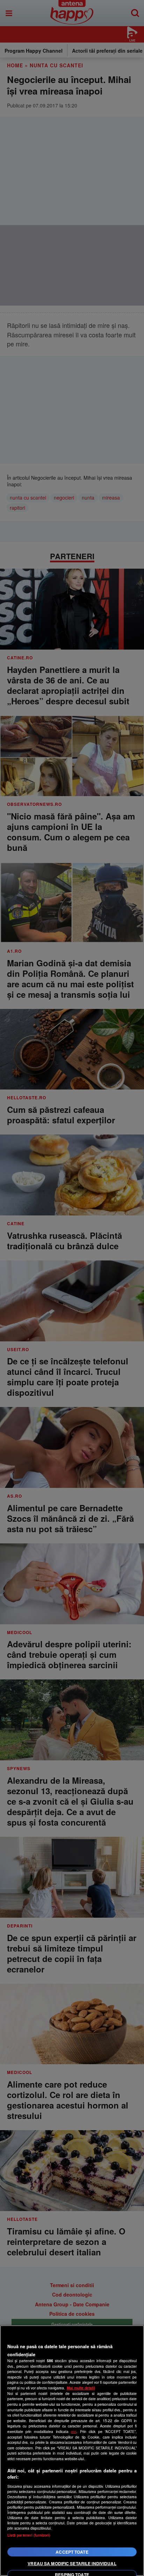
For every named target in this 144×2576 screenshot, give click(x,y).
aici (74, 2431)
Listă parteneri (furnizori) (29, 2535)
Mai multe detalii (81, 2388)
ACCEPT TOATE (72, 2552)
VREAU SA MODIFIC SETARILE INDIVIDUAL (72, 2563)
